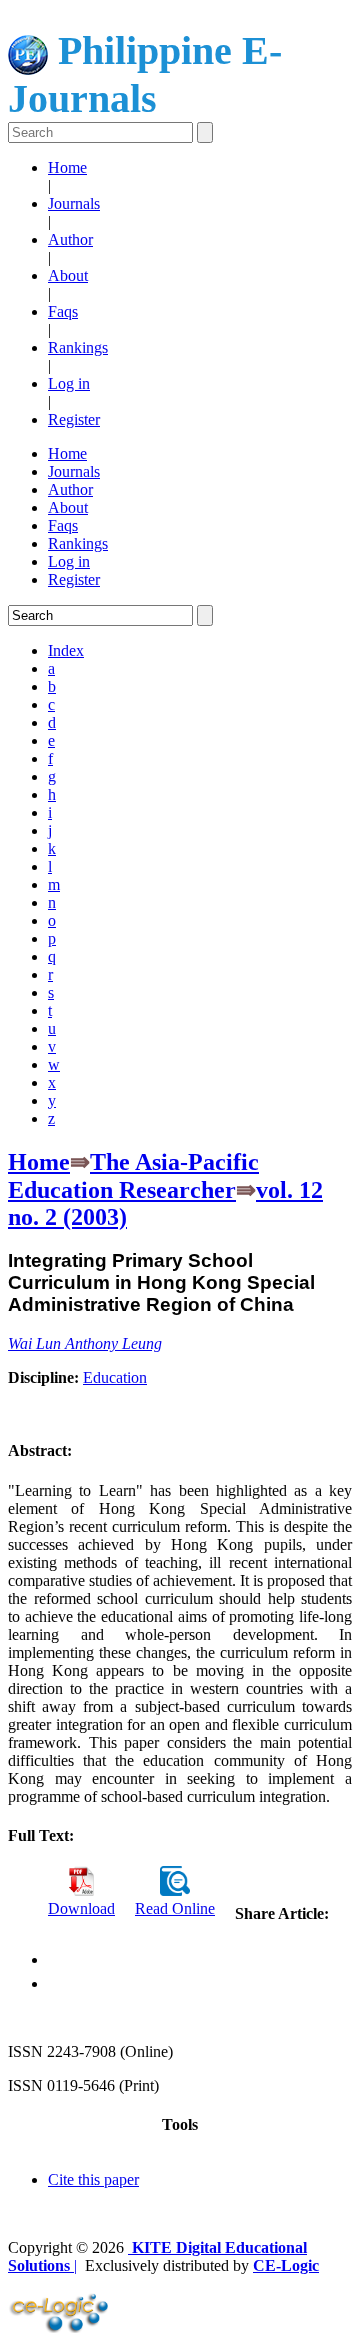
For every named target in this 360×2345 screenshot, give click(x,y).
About (68, 275)
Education (115, 1377)
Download (81, 1908)
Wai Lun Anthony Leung (85, 1343)
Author (70, 239)
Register (74, 419)
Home (67, 167)
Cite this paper (93, 2179)
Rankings (78, 347)
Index (66, 650)
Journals (74, 203)
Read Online (175, 1908)
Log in (69, 383)
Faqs (63, 311)
